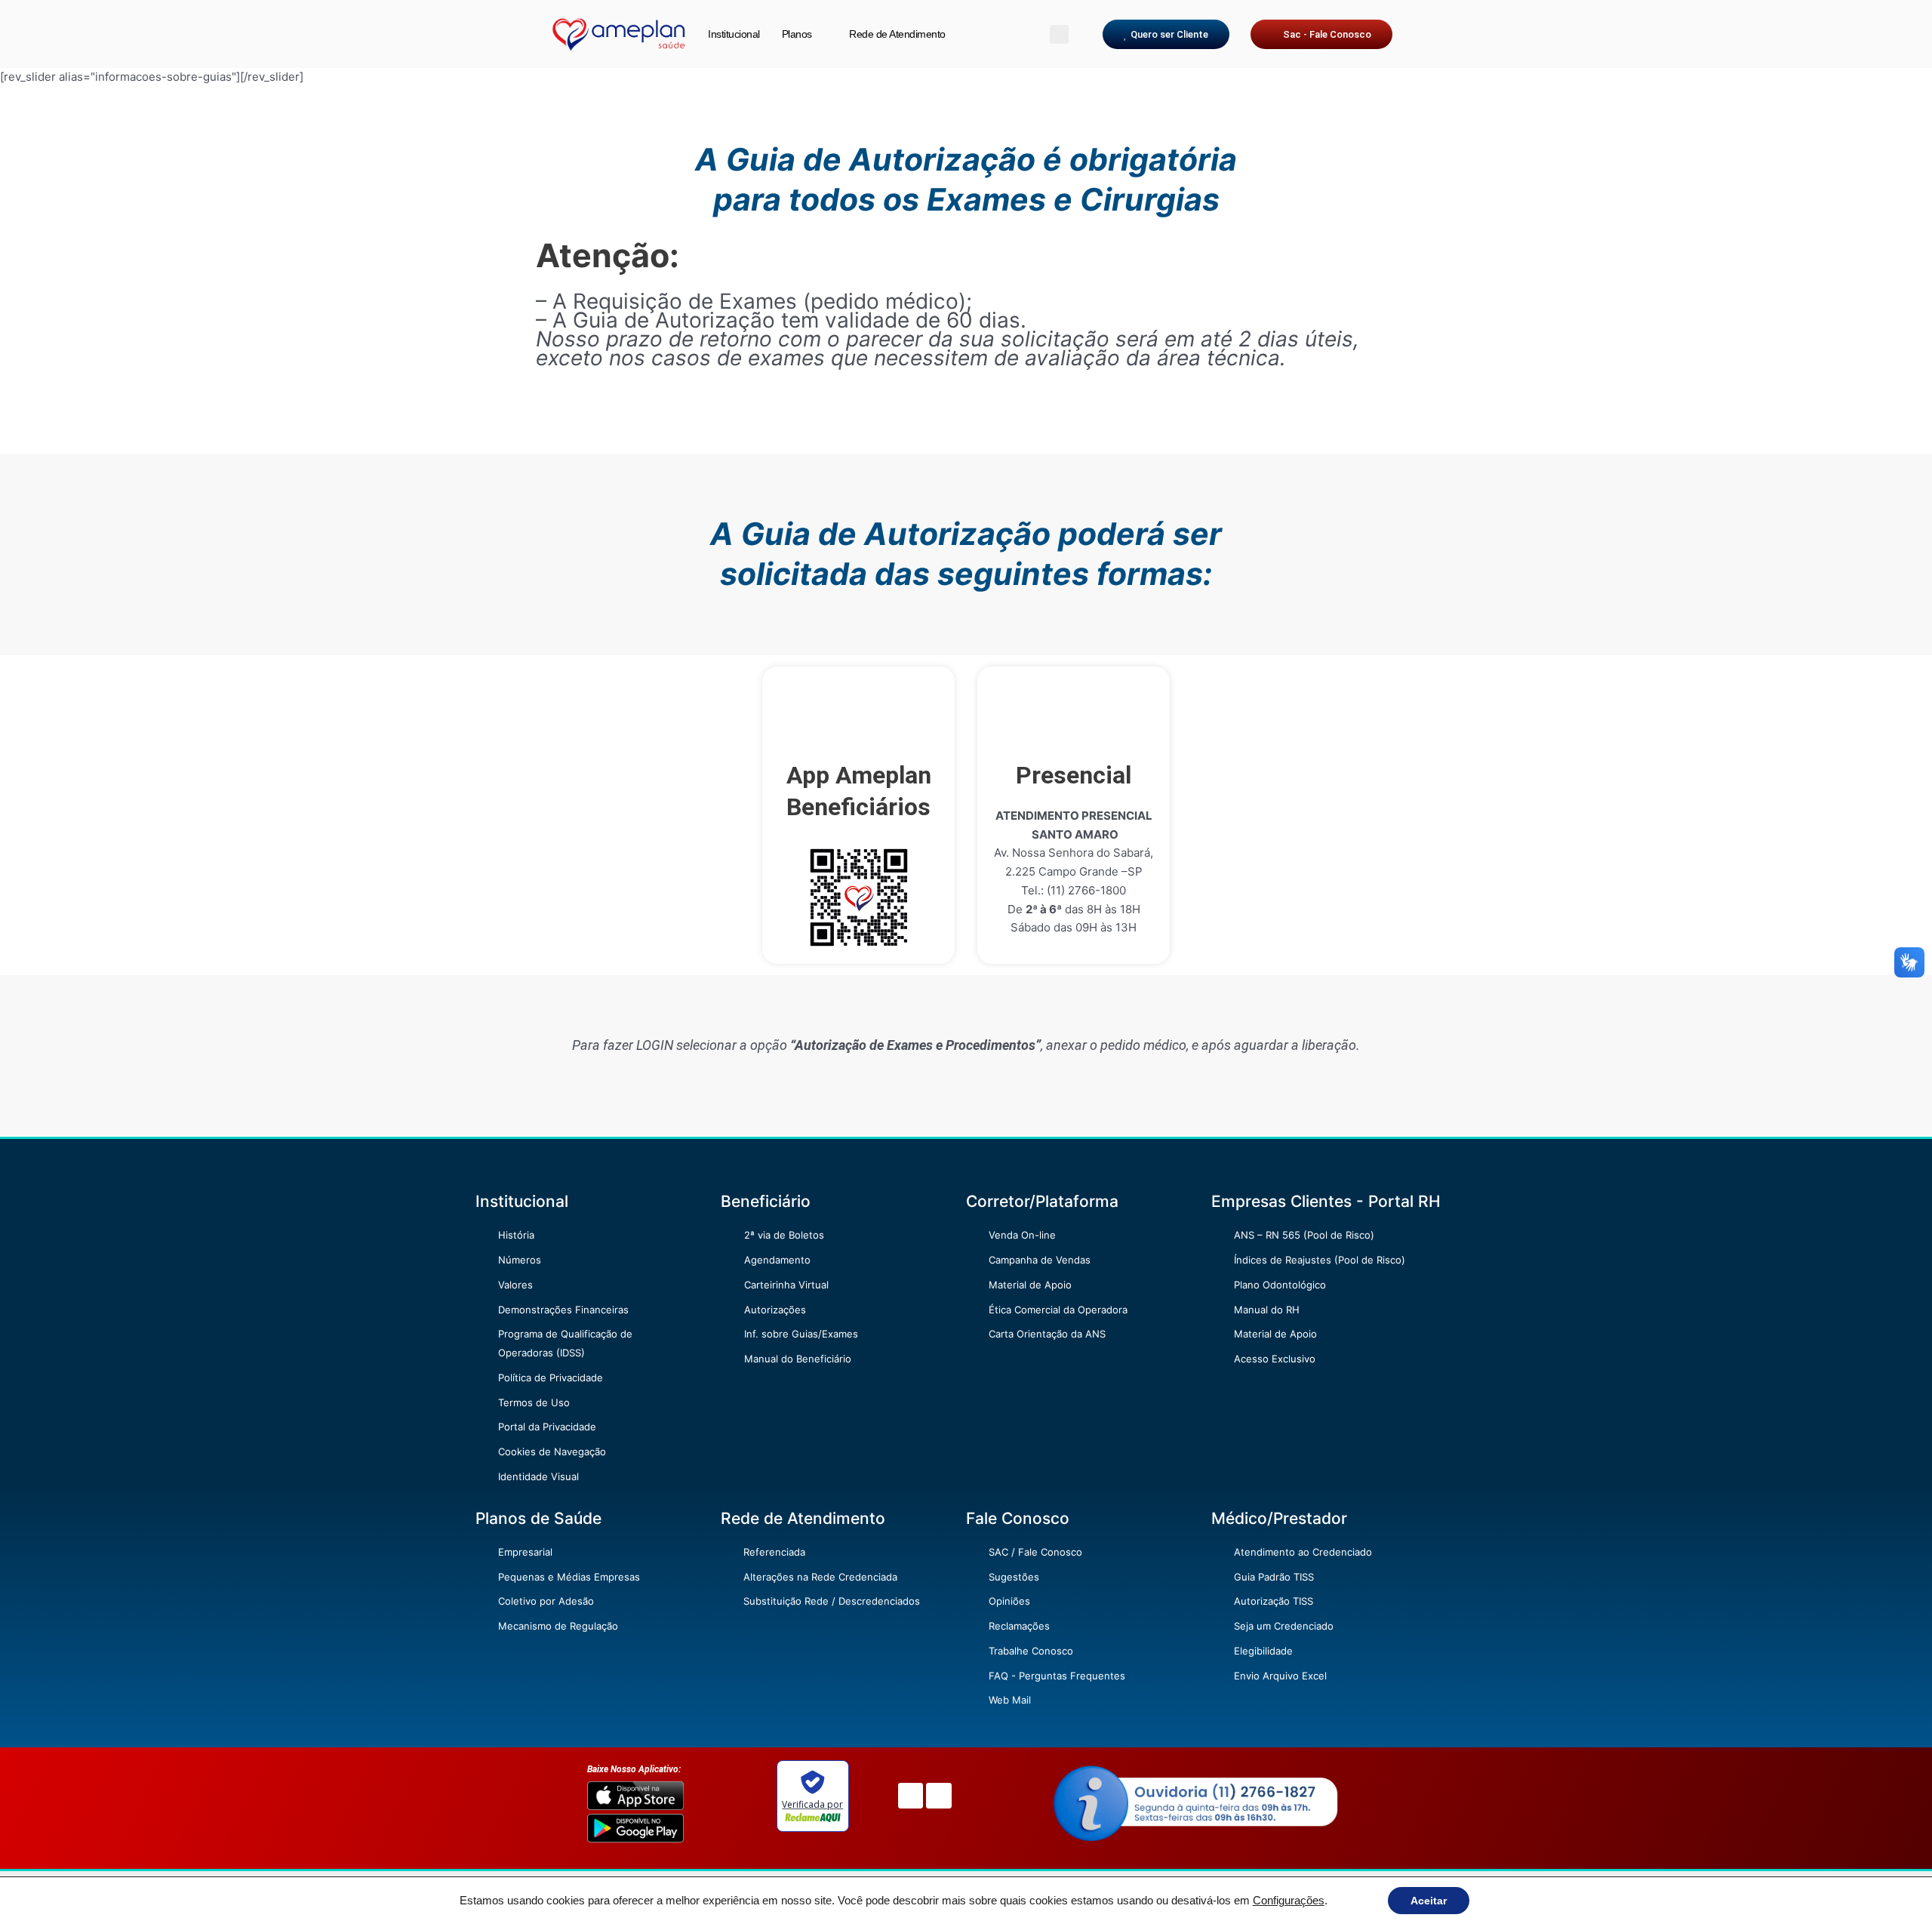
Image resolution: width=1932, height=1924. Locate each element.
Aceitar (1429, 1901)
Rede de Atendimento (897, 34)
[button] (1059, 34)
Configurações (1289, 1901)
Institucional (734, 34)
